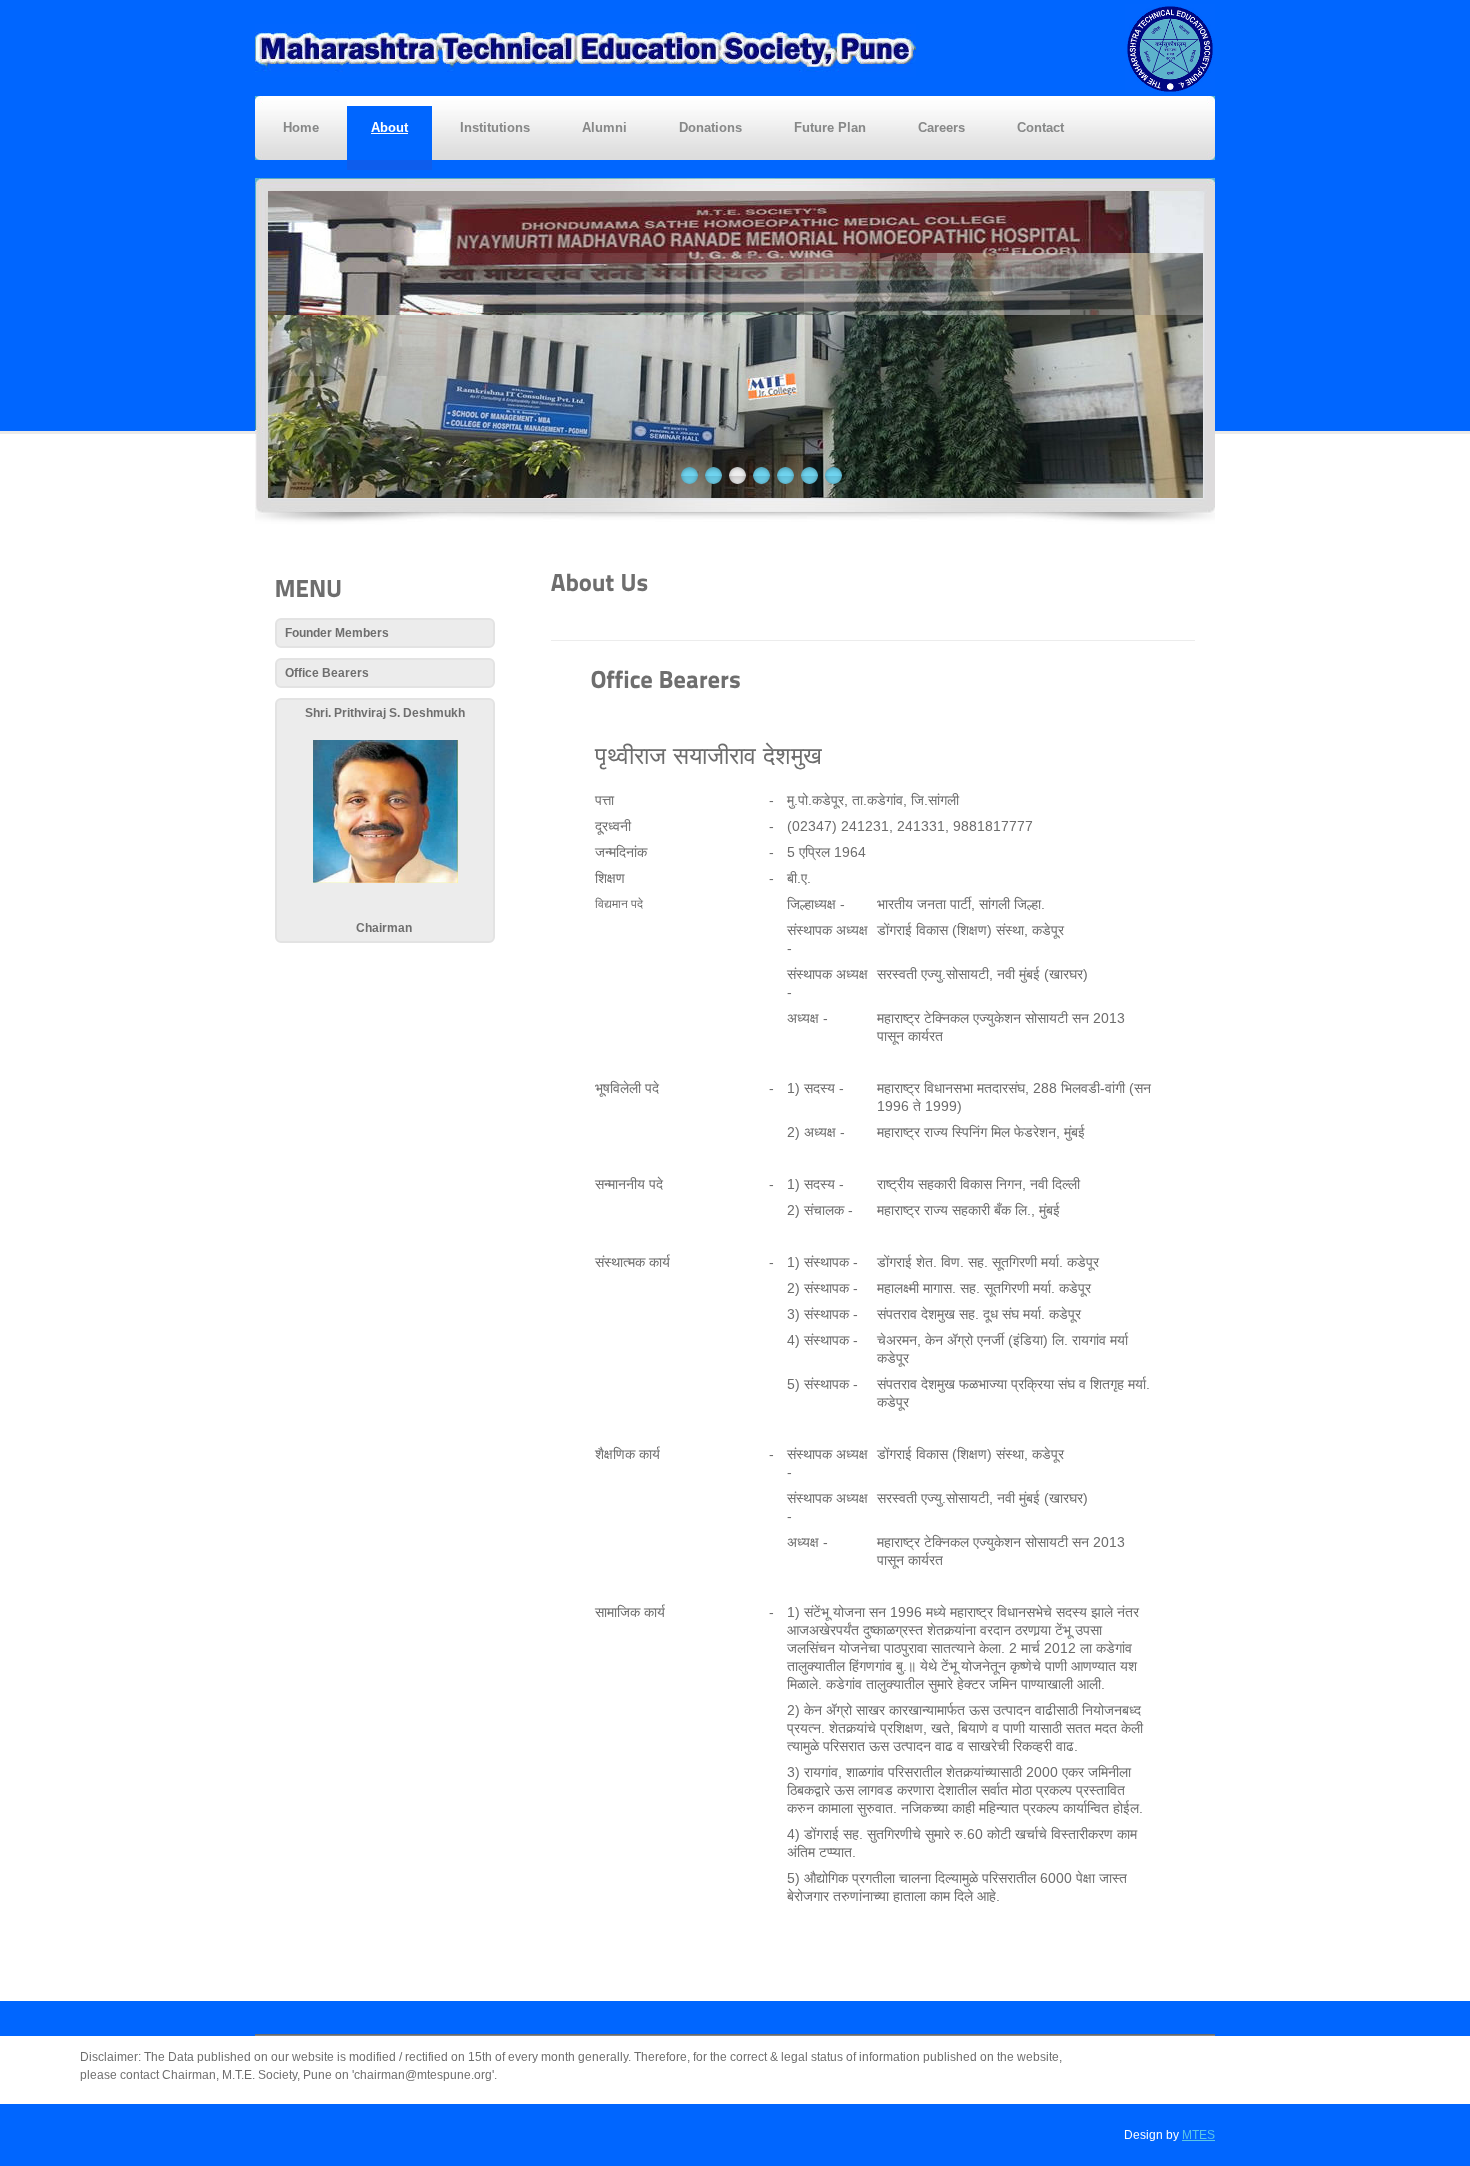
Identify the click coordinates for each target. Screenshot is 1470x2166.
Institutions (495, 127)
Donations (710, 127)
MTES (1198, 2135)
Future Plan (830, 127)
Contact (1040, 127)
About (389, 127)
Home (301, 127)
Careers (941, 127)
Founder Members (337, 633)
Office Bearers (327, 673)
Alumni (604, 127)
